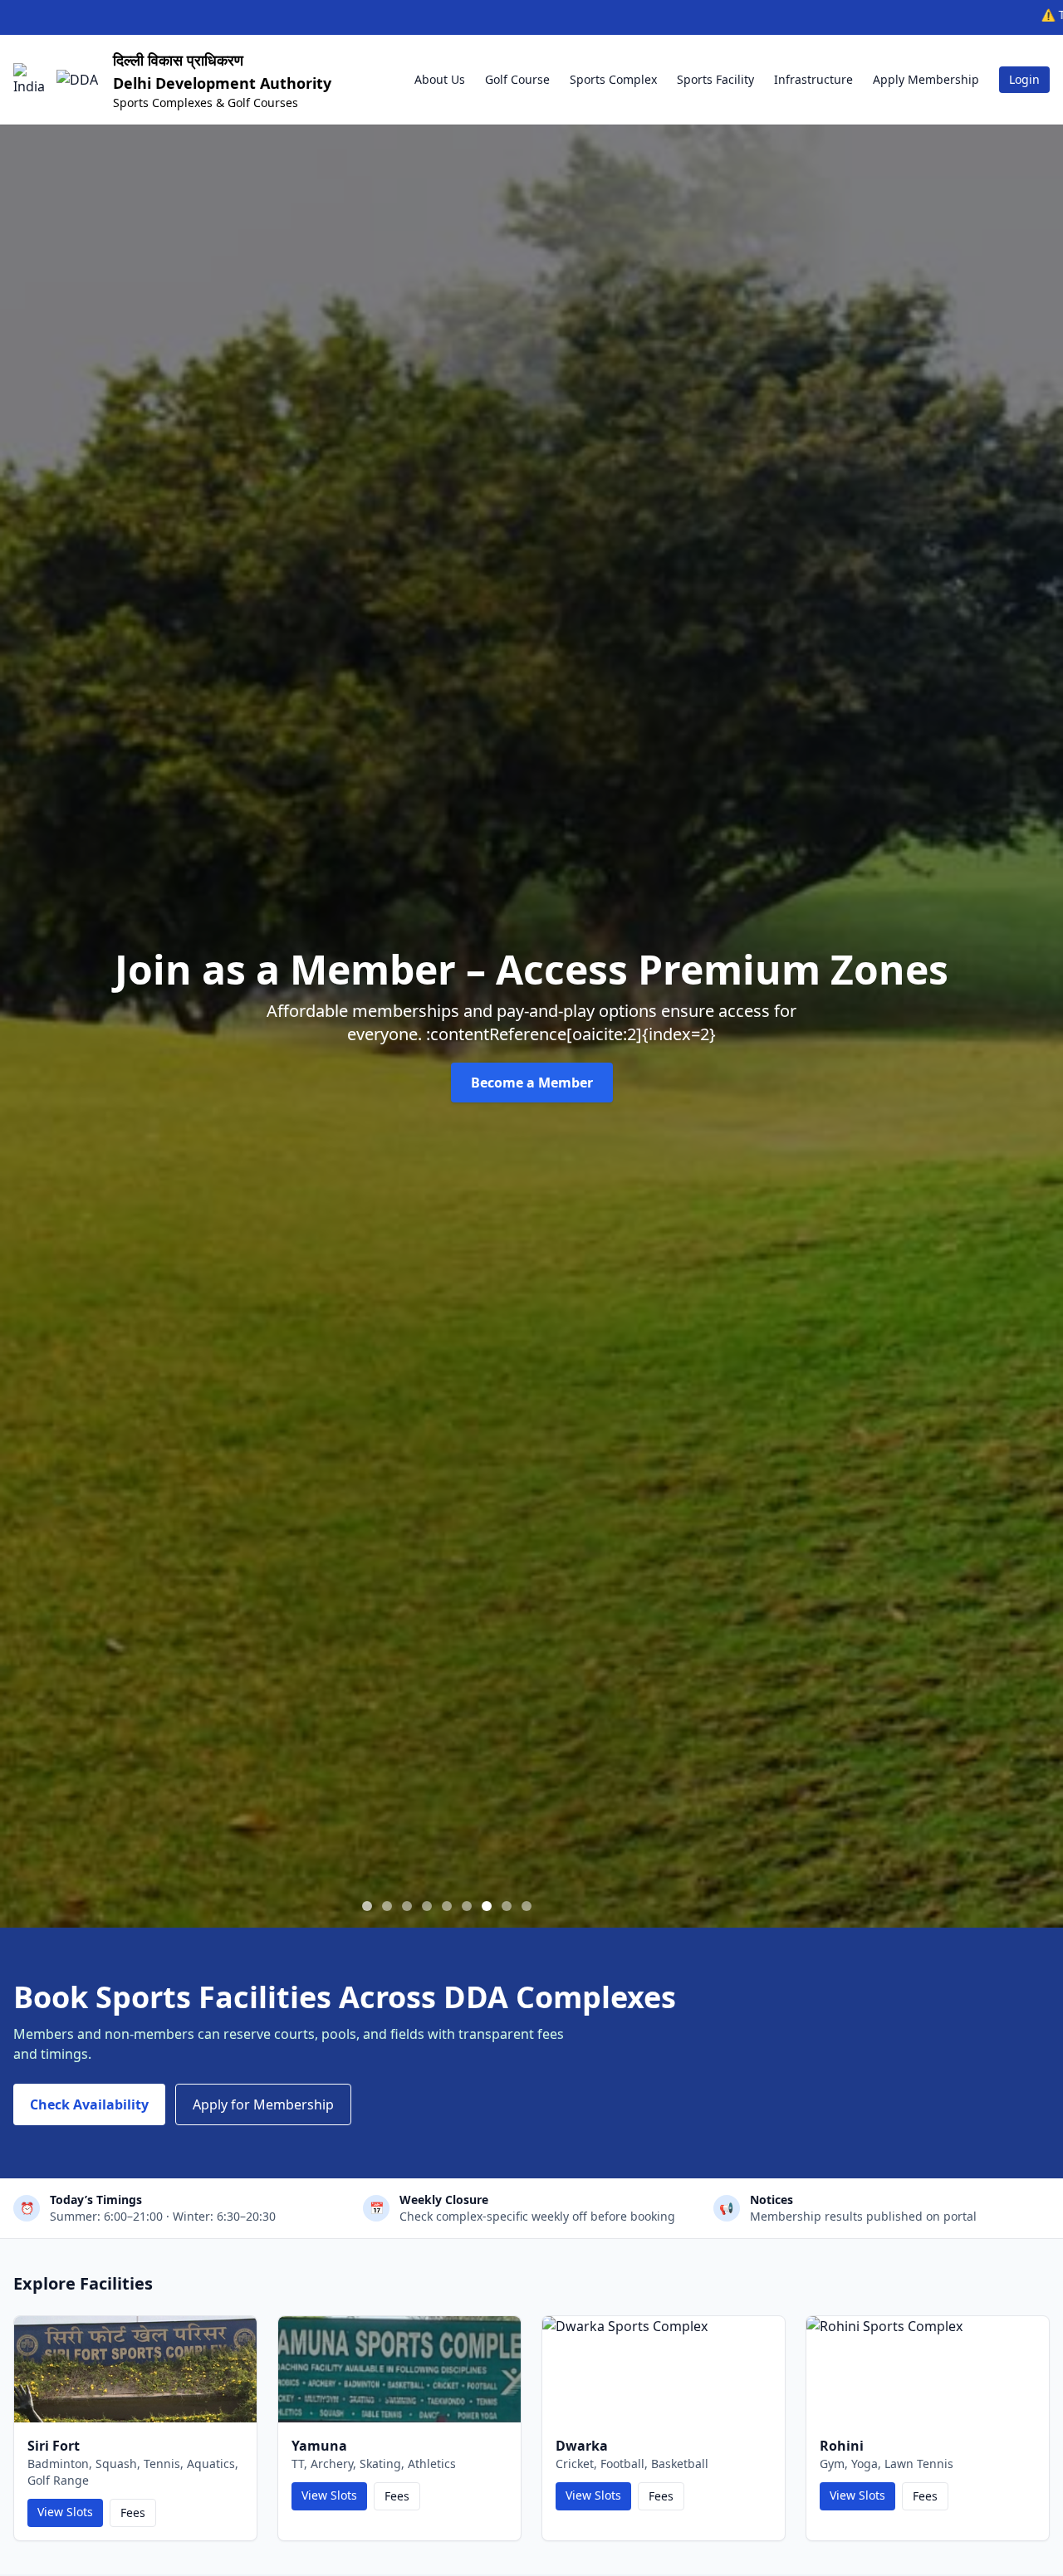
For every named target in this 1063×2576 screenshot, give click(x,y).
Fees (133, 2512)
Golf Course (517, 79)
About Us (440, 79)
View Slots (65, 2512)
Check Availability (89, 2104)
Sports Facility (715, 79)
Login (1024, 79)
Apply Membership (926, 79)
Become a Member (532, 1083)
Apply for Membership (263, 2104)
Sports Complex (613, 79)
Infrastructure (813, 79)
